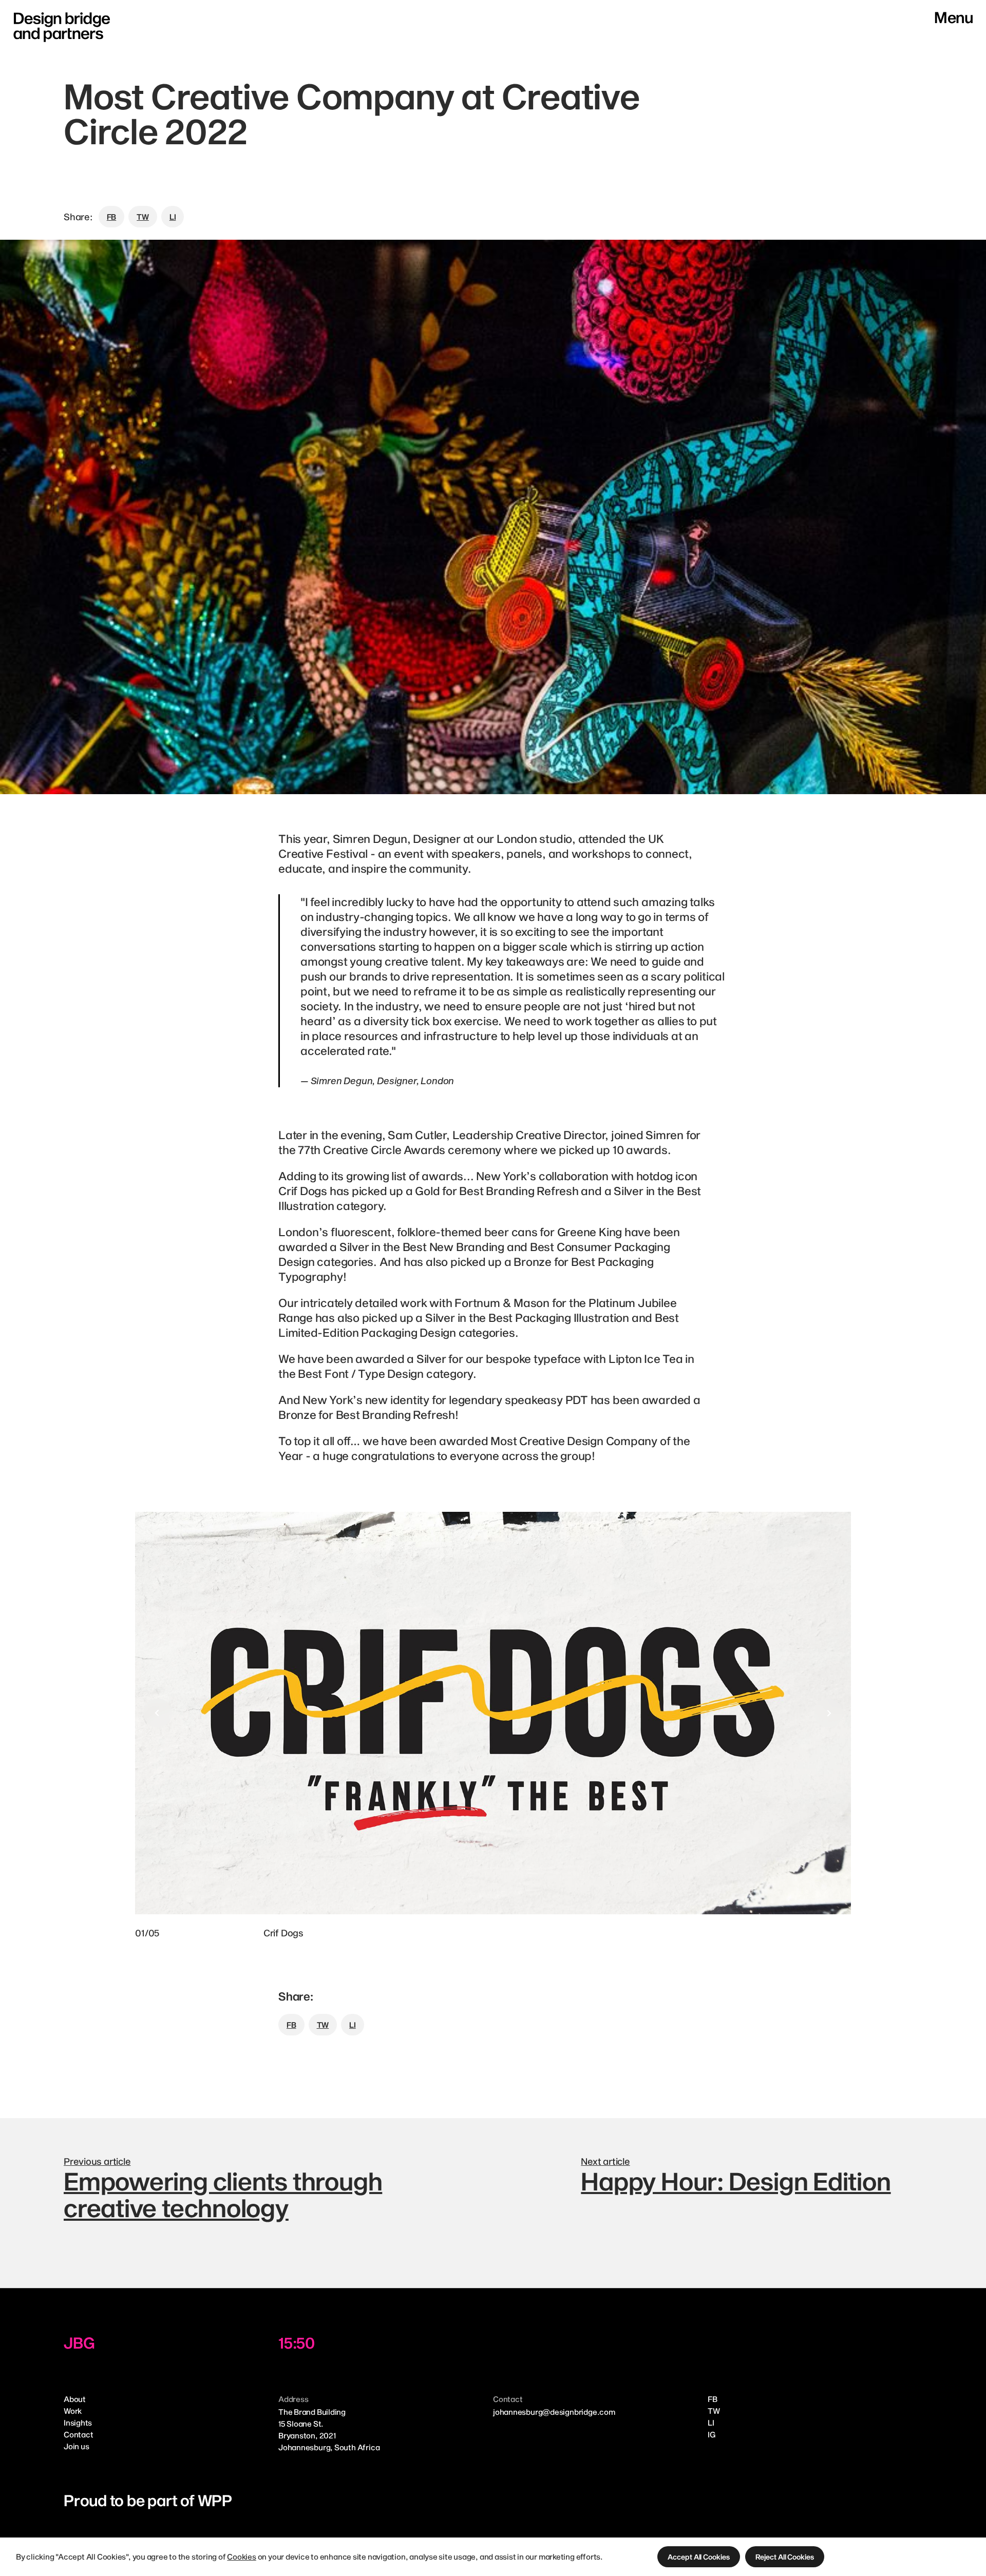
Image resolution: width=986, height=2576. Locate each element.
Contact (78, 2434)
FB (713, 2399)
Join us (76, 2446)
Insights (78, 2423)
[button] (698, 2557)
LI (711, 2423)
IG (712, 2434)
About (75, 2399)
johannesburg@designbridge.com (554, 2412)
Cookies (241, 2556)
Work (73, 2411)
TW (714, 2411)
